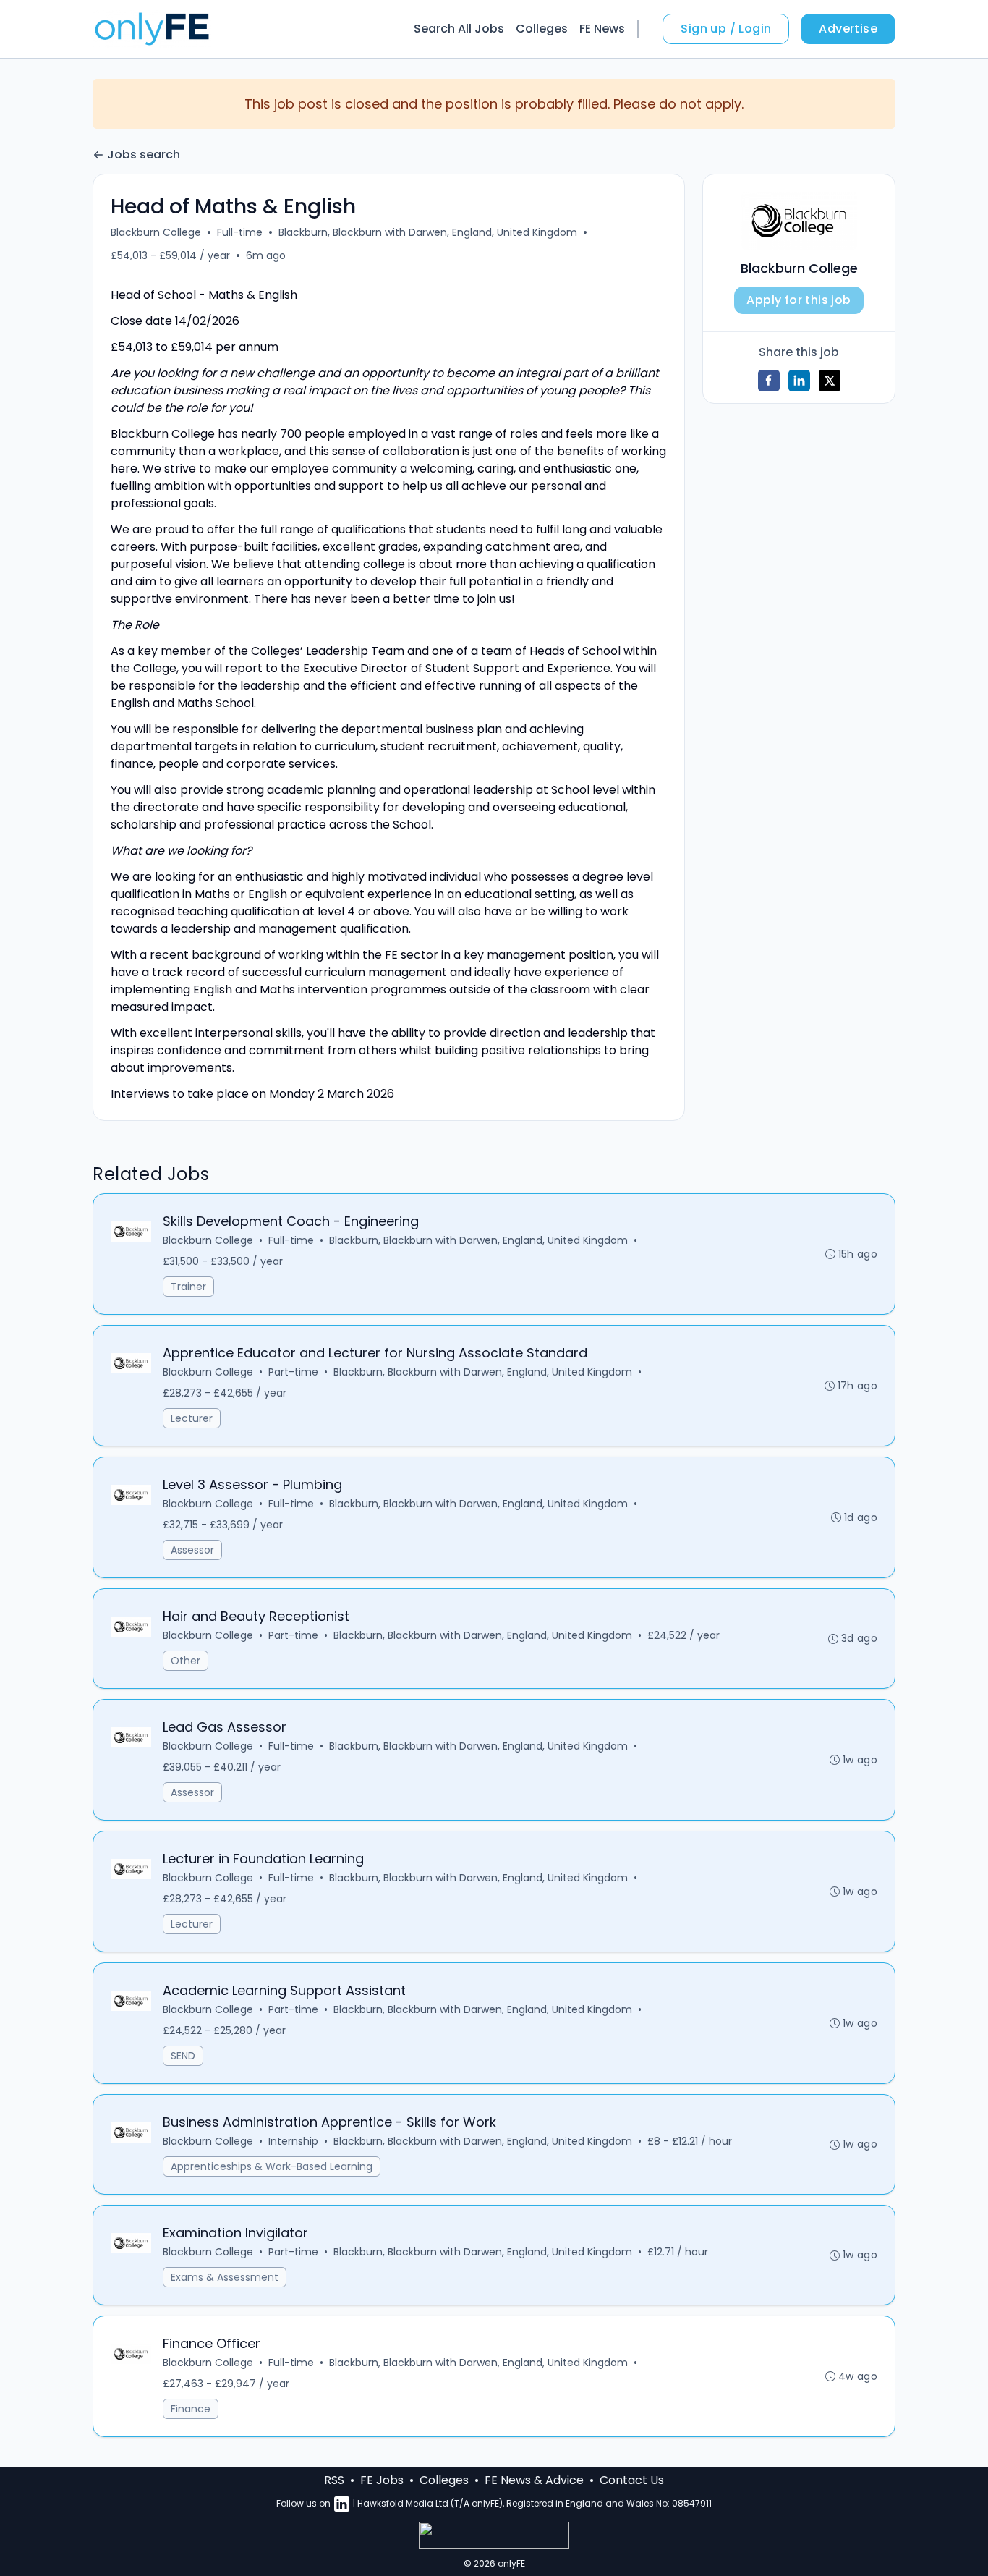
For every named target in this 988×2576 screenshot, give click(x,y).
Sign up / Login (726, 29)
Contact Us (632, 2480)
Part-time (293, 1372)
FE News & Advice (534, 2480)
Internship (293, 2141)
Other (186, 1661)
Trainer (188, 1287)
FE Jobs (382, 2480)
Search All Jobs (459, 29)
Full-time (240, 232)
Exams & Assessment (225, 2277)
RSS (334, 2480)
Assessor (192, 1550)
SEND (183, 2056)
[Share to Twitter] (830, 381)
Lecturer (192, 1418)
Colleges (542, 29)
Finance (191, 2409)
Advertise (848, 29)
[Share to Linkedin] (799, 381)
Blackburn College (156, 232)
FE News (602, 29)
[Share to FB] (769, 381)
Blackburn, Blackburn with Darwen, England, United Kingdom (428, 232)
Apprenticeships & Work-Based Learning (272, 2166)
